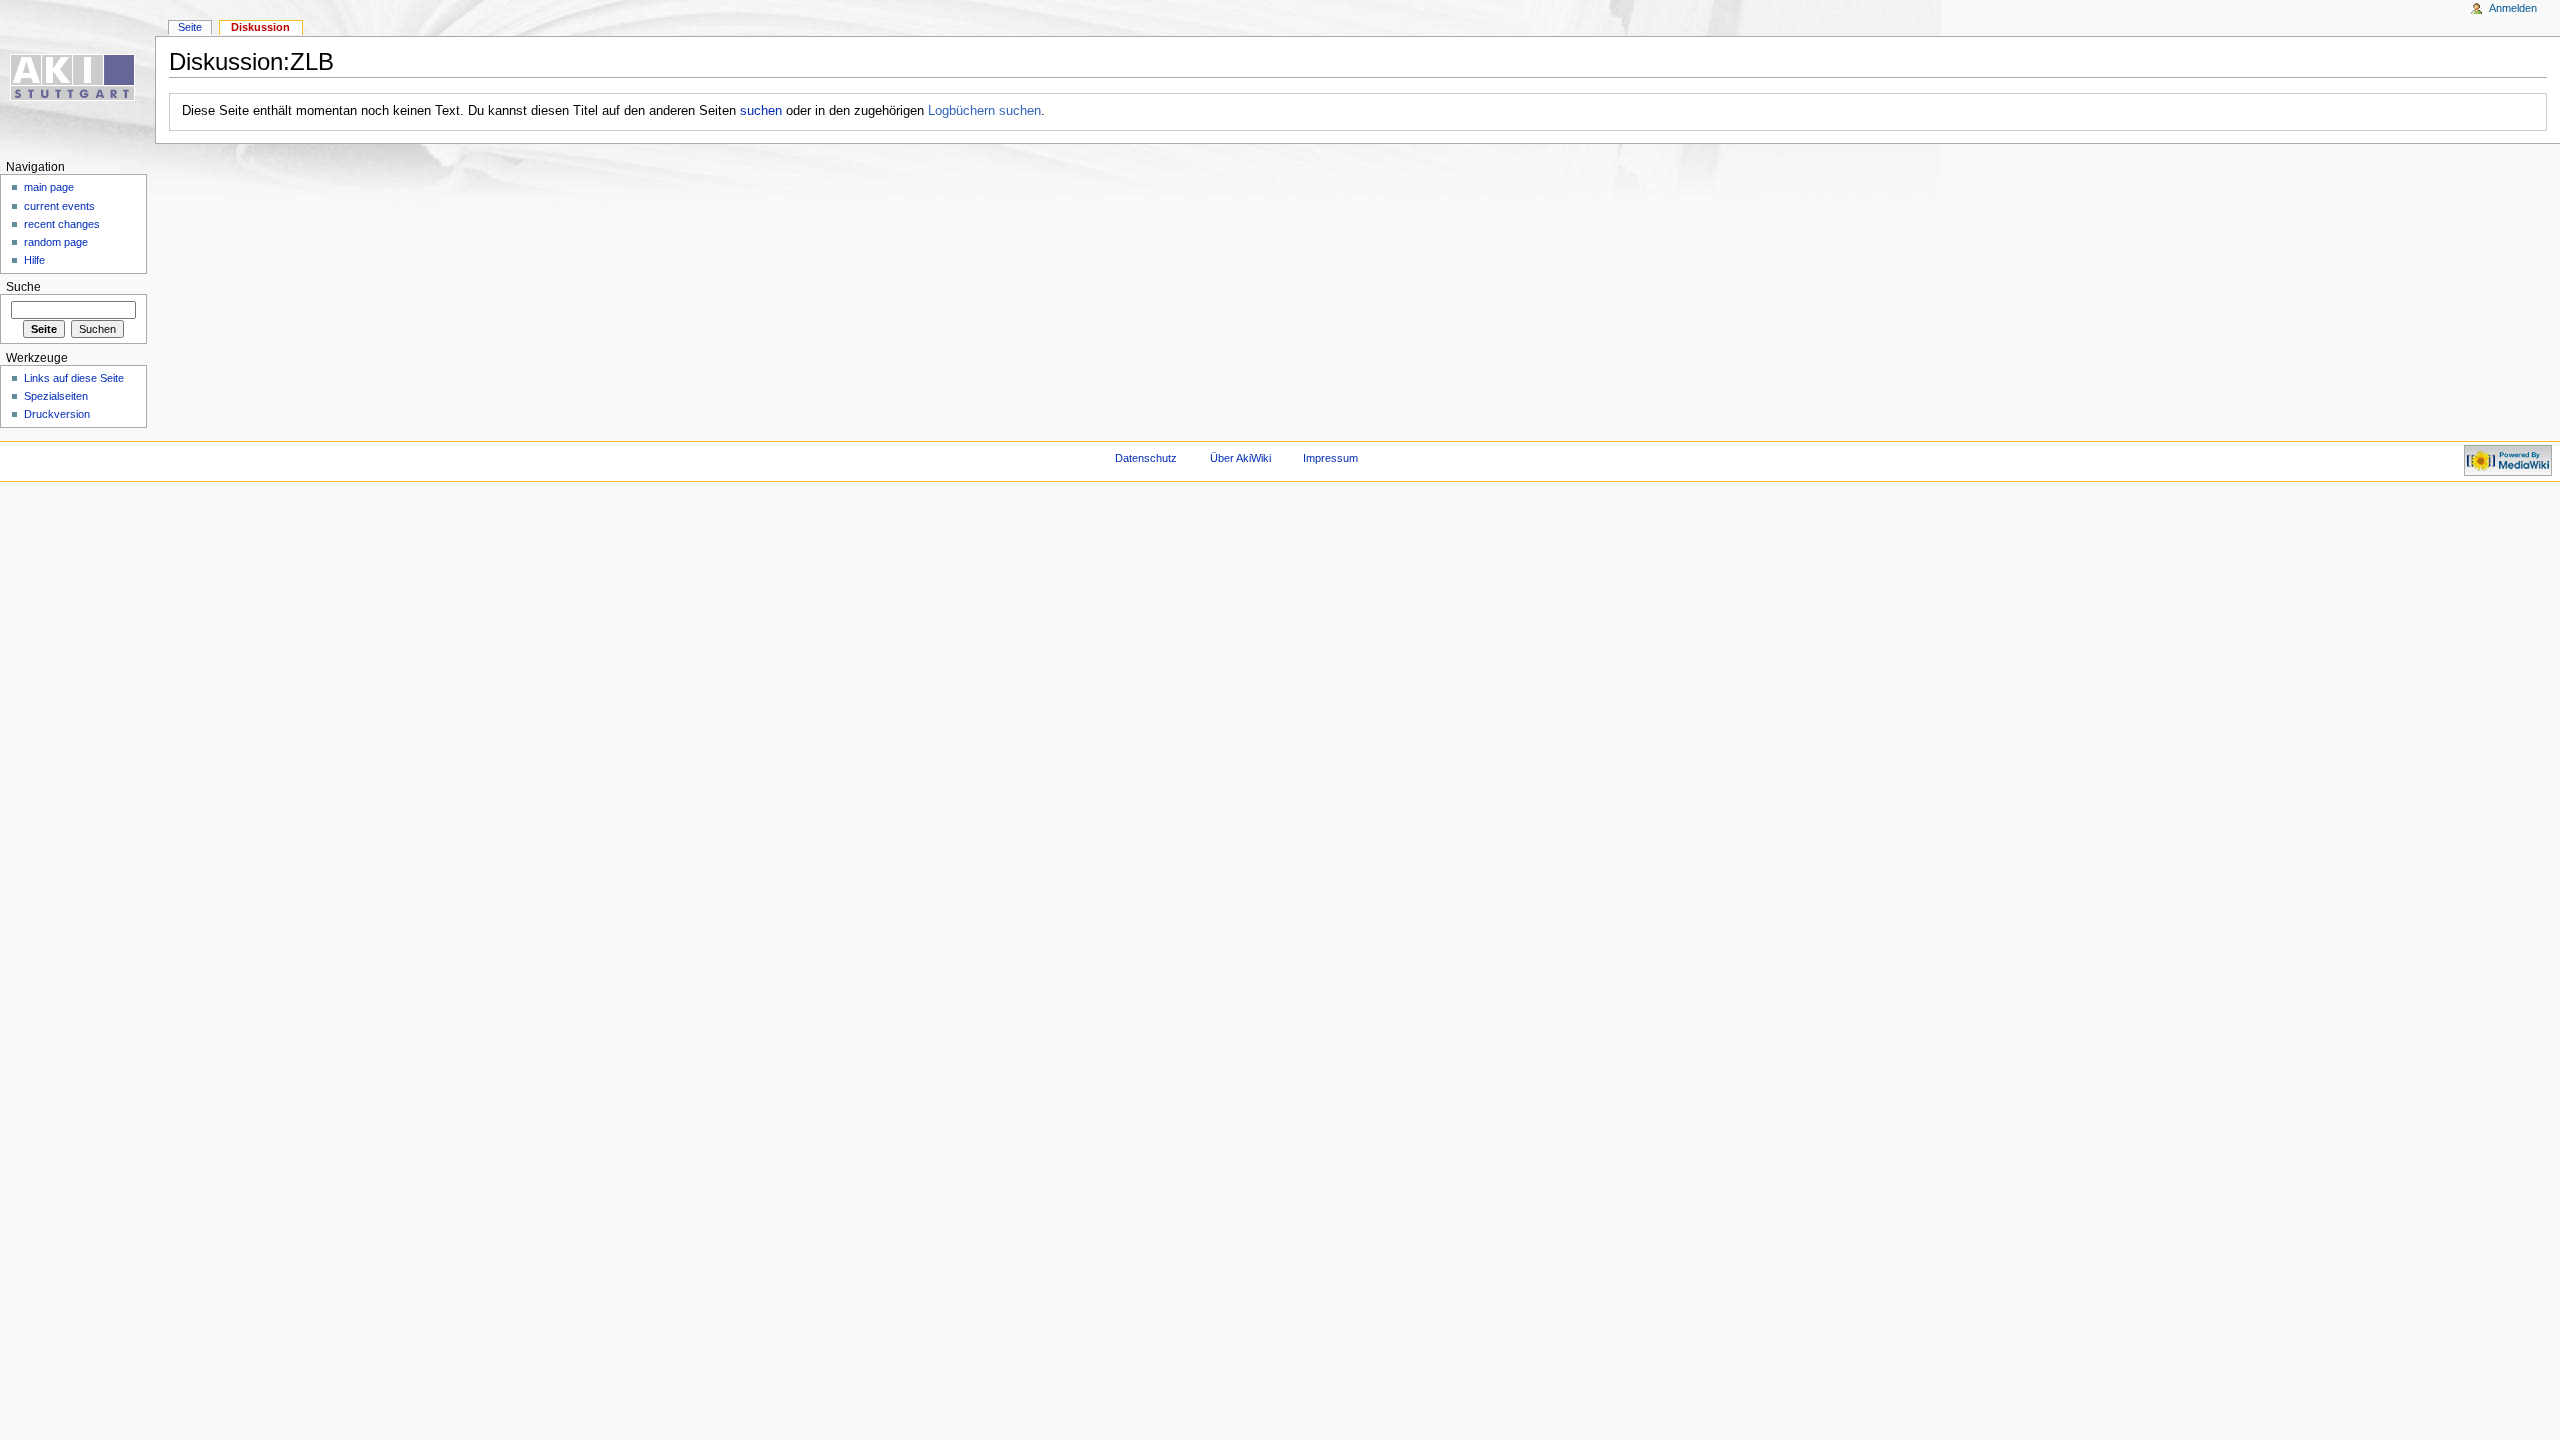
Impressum (1330, 458)
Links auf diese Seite (74, 378)
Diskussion (260, 27)
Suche (23, 287)
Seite (190, 27)
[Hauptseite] (77, 77)
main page (49, 187)
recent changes (62, 224)
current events (59, 206)
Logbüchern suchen (984, 111)
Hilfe (34, 260)
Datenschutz (1146, 458)
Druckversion (57, 414)
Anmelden (2513, 8)
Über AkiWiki (1240, 458)
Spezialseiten (56, 396)
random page (56, 242)
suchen (761, 111)
